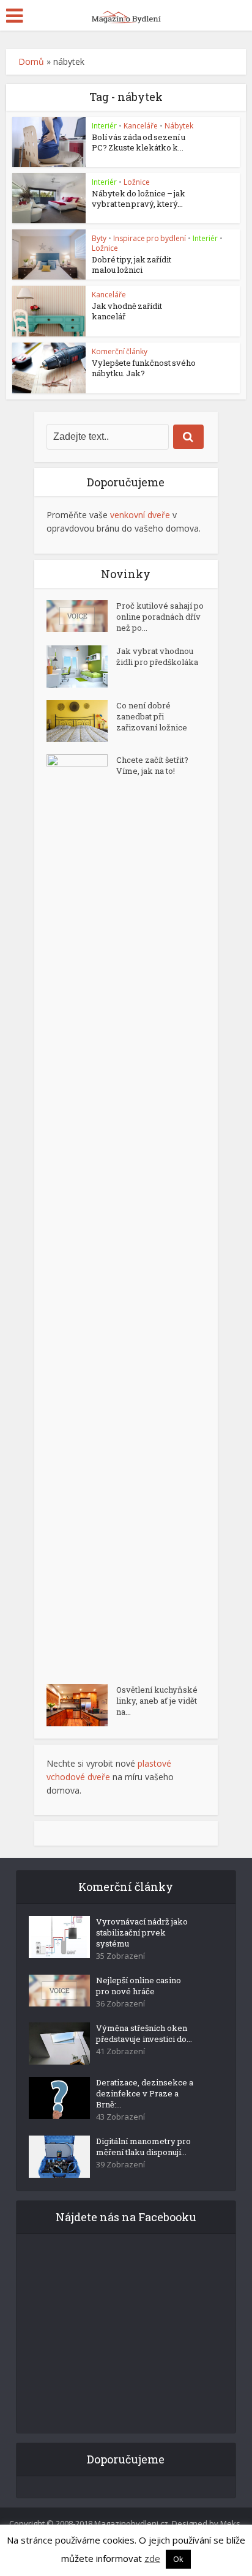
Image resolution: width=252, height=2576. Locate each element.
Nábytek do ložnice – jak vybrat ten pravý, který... (139, 199)
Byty (99, 238)
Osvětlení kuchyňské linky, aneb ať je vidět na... (157, 1701)
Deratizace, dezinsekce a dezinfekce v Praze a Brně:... (145, 2093)
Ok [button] (178, 2559)
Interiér (104, 126)
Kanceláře (141, 126)
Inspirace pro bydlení (150, 238)
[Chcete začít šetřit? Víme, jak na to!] (81, 1213)
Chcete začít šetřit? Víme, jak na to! (152, 765)
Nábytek (179, 126)
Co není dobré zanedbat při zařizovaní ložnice (152, 716)
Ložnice (137, 182)
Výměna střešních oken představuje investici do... (144, 2033)
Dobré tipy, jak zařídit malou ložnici (132, 265)
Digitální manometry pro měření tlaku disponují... (143, 2147)
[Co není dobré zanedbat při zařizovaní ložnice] (81, 721)
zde (152, 2558)
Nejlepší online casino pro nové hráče (139, 1986)
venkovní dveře (140, 515)
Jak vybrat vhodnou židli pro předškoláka (157, 656)
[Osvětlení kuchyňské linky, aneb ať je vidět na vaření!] (81, 1705)
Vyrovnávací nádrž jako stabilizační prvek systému (142, 1932)
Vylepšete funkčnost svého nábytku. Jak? (144, 368)
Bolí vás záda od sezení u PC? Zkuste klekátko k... (139, 142)
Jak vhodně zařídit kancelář (127, 311)
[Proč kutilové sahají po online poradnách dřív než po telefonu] (81, 616)
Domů (31, 61)
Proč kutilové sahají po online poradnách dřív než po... (160, 617)
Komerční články (120, 351)
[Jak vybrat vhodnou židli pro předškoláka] (81, 666)
